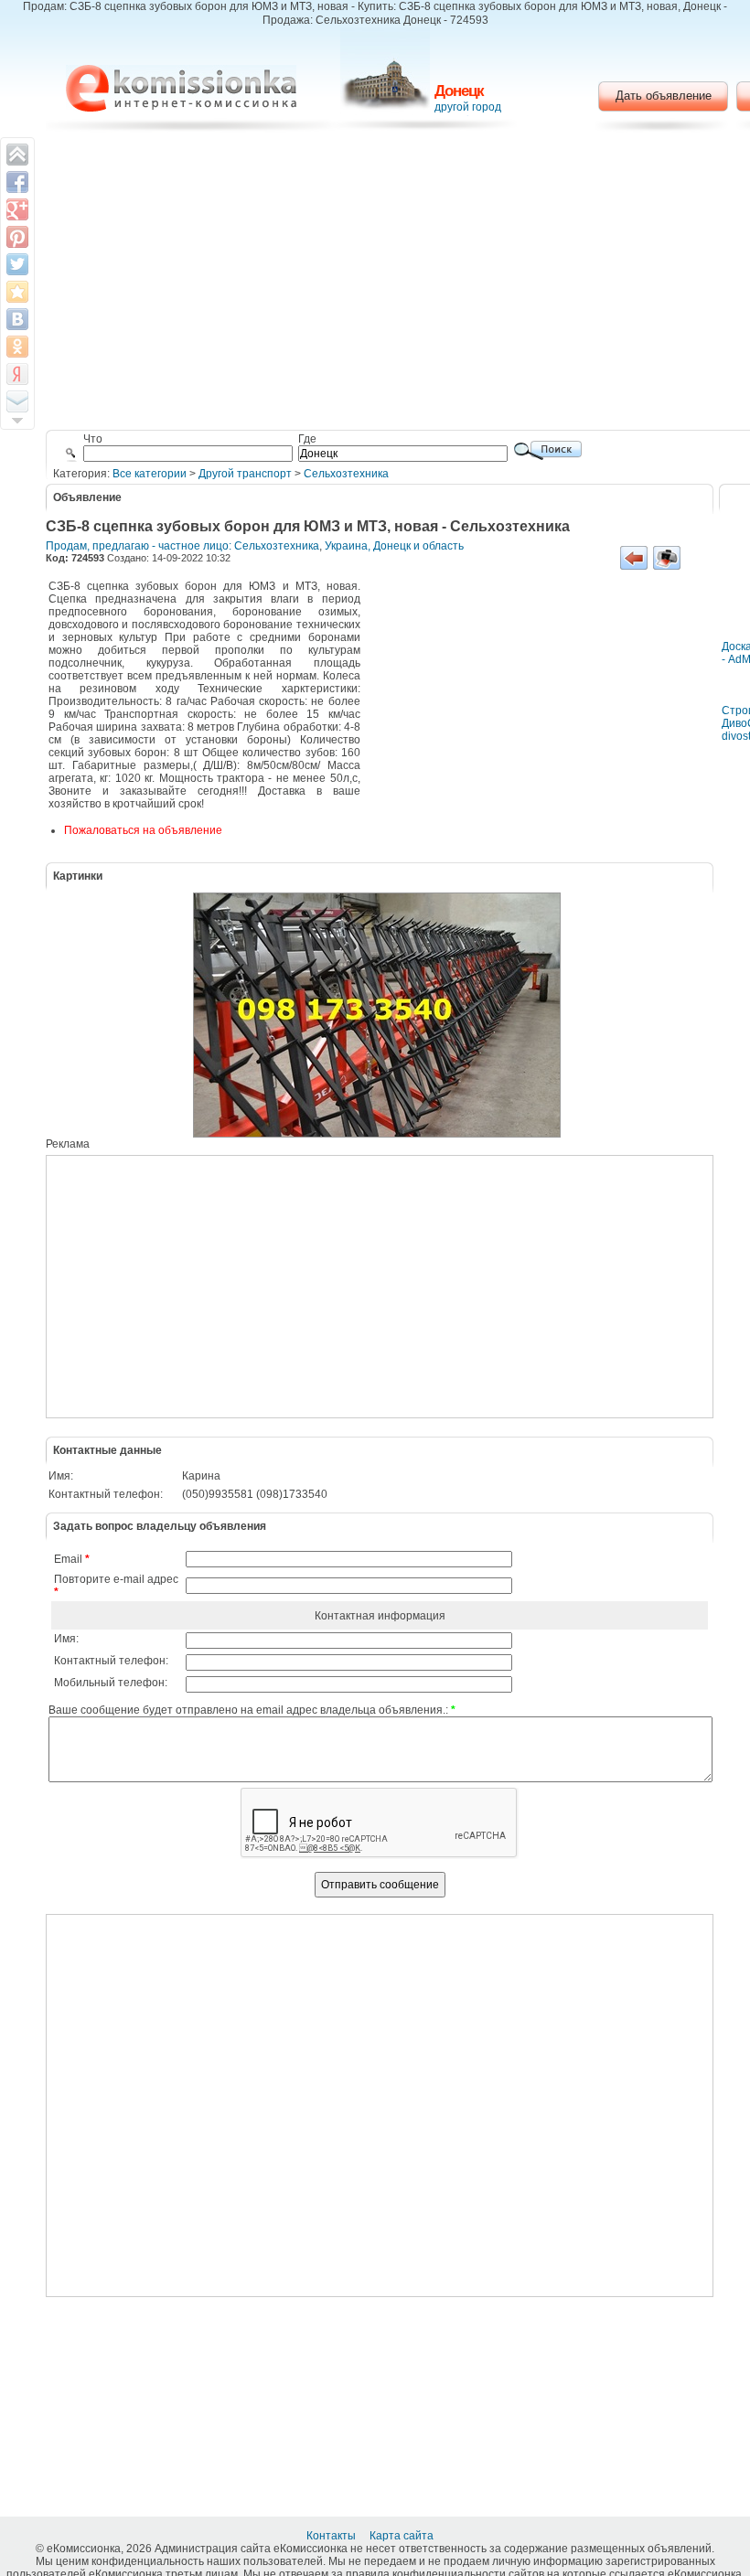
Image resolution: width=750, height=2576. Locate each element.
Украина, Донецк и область (394, 546)
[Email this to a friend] (17, 401)
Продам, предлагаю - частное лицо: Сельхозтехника (182, 546)
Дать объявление (664, 96)
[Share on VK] (17, 319)
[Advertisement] (535, 716)
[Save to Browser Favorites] (17, 292)
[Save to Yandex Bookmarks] (17, 374)
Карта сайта (403, 2536)
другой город (468, 107)
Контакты (332, 2536)
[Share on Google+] (17, 209)
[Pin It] (17, 237)
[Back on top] (17, 155)
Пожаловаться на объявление (143, 830)
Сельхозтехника (346, 474)
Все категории (150, 474)
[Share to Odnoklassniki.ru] (17, 347)
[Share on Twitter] (17, 264)
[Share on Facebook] (17, 182)
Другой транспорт (245, 474)
